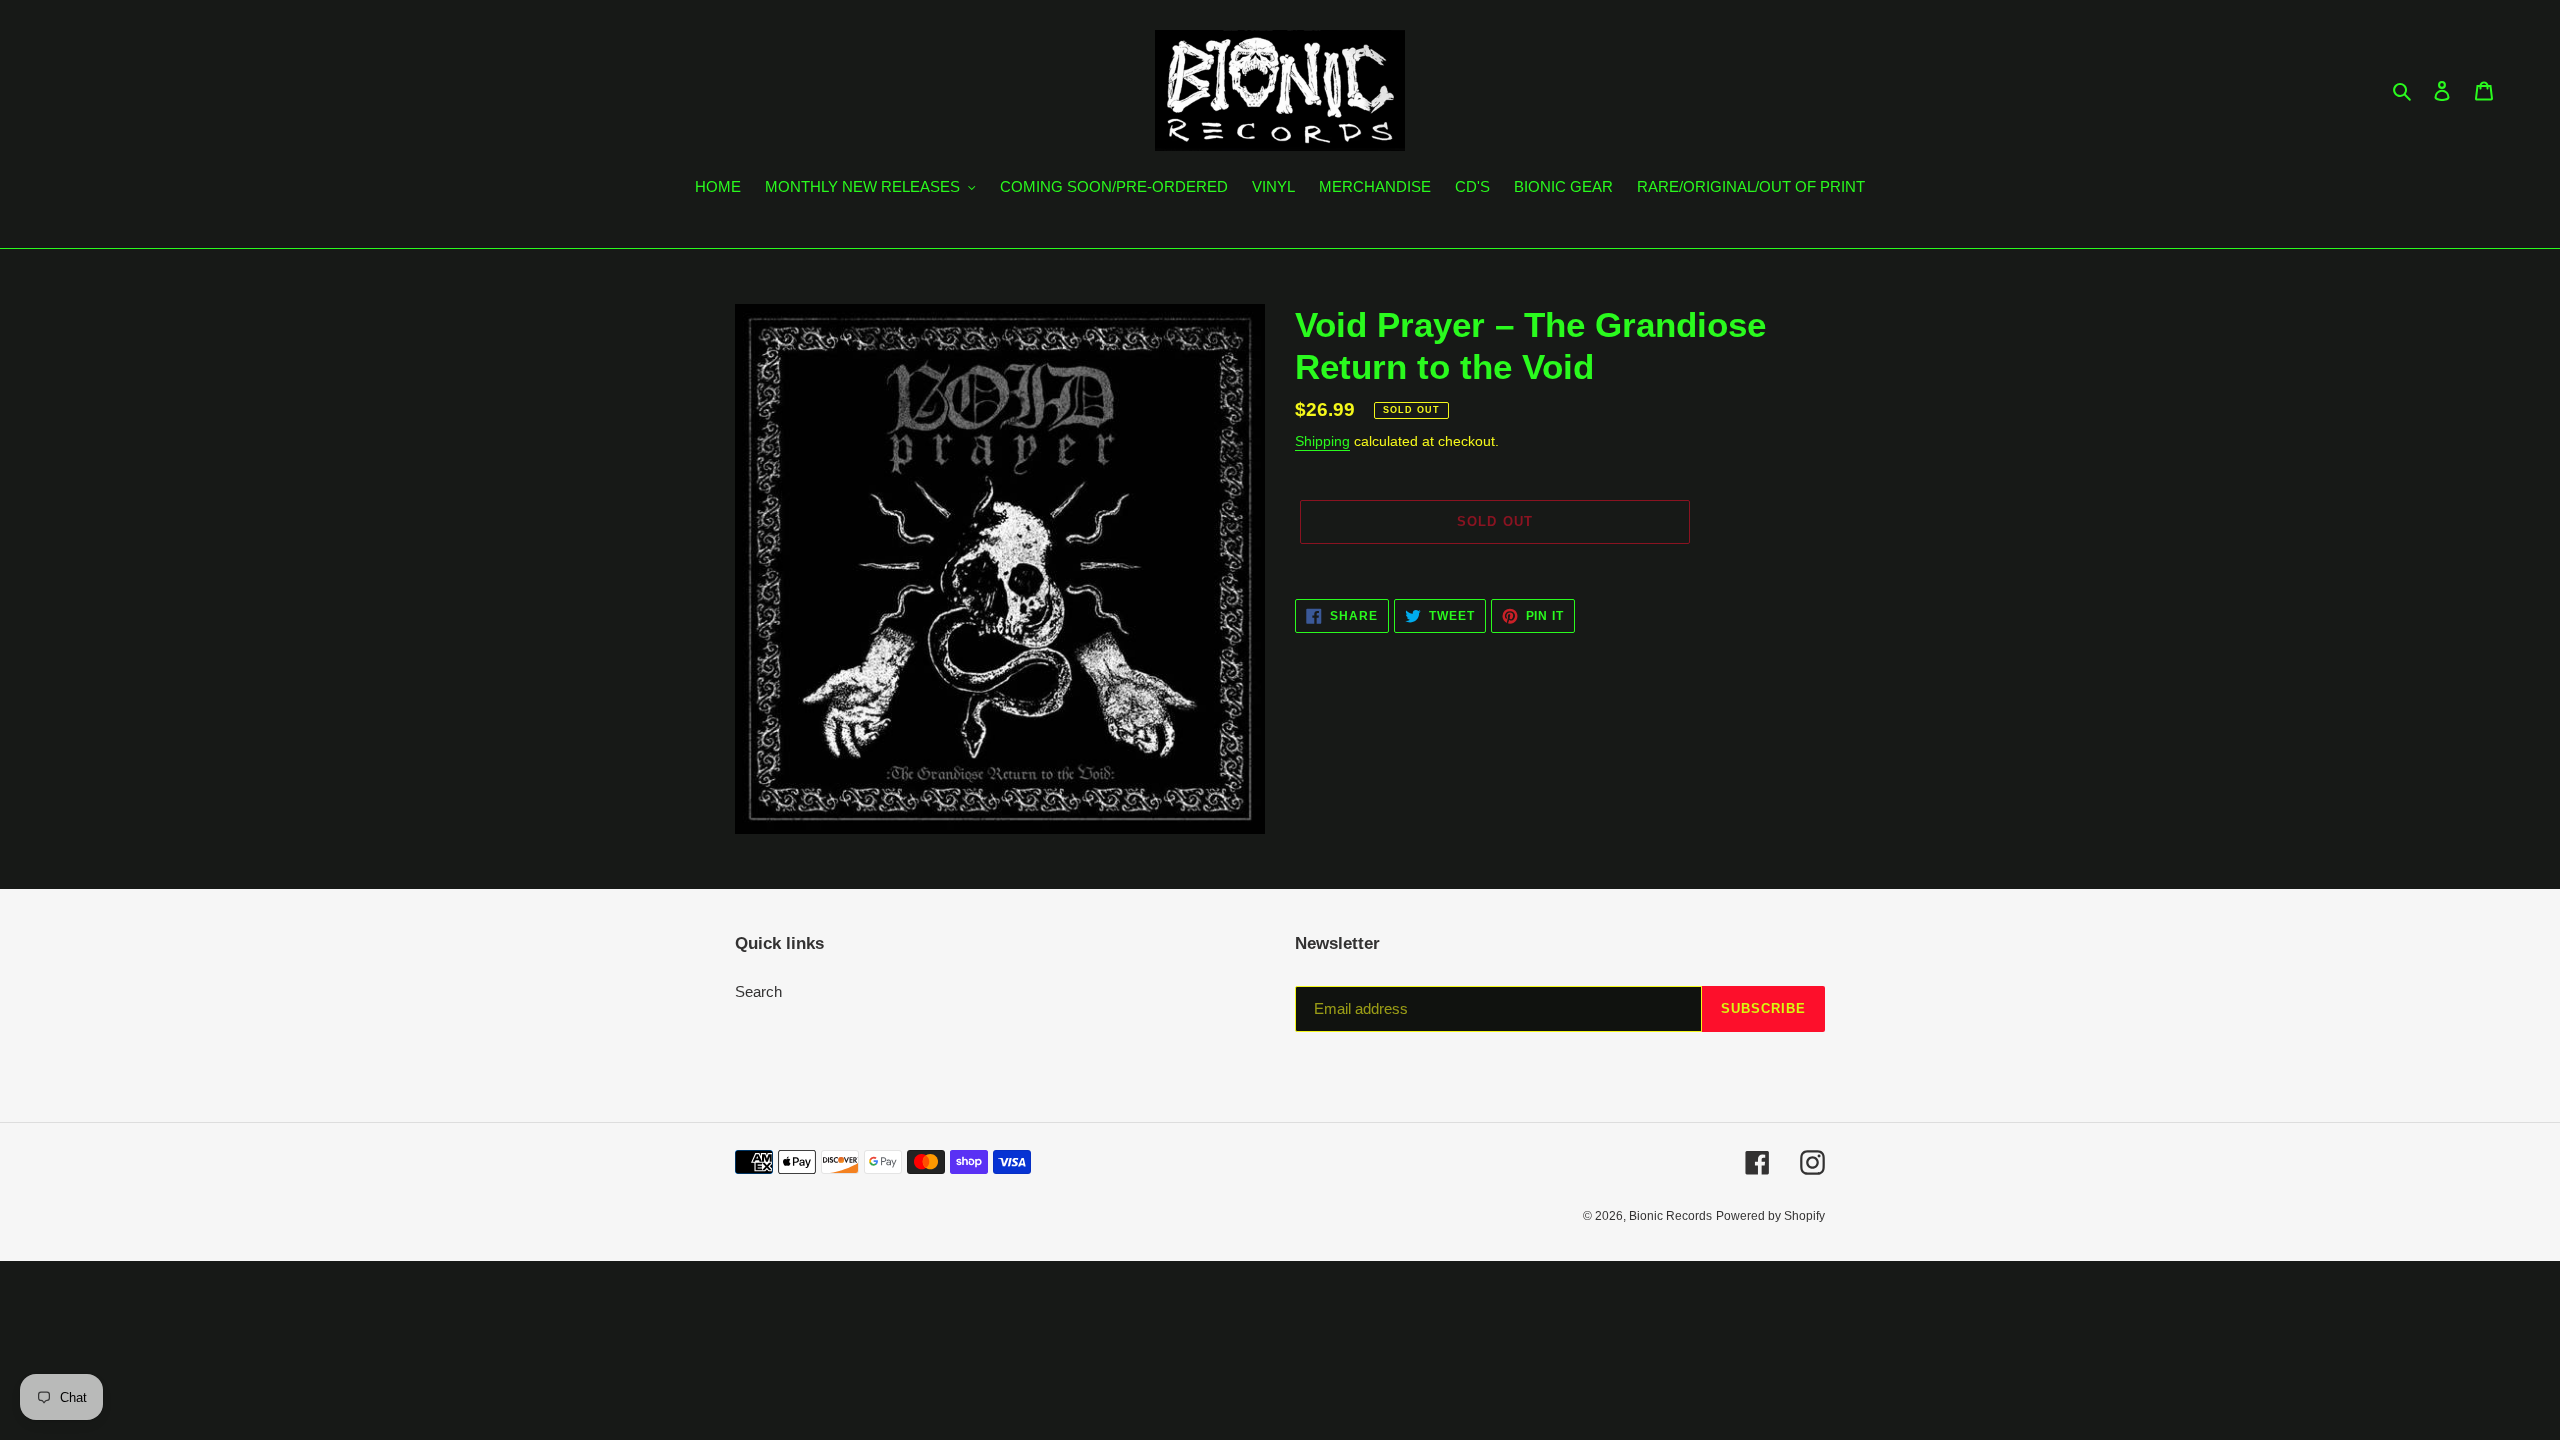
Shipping (1322, 441)
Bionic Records (1670, 1216)
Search (758, 991)
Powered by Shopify (1770, 1216)
